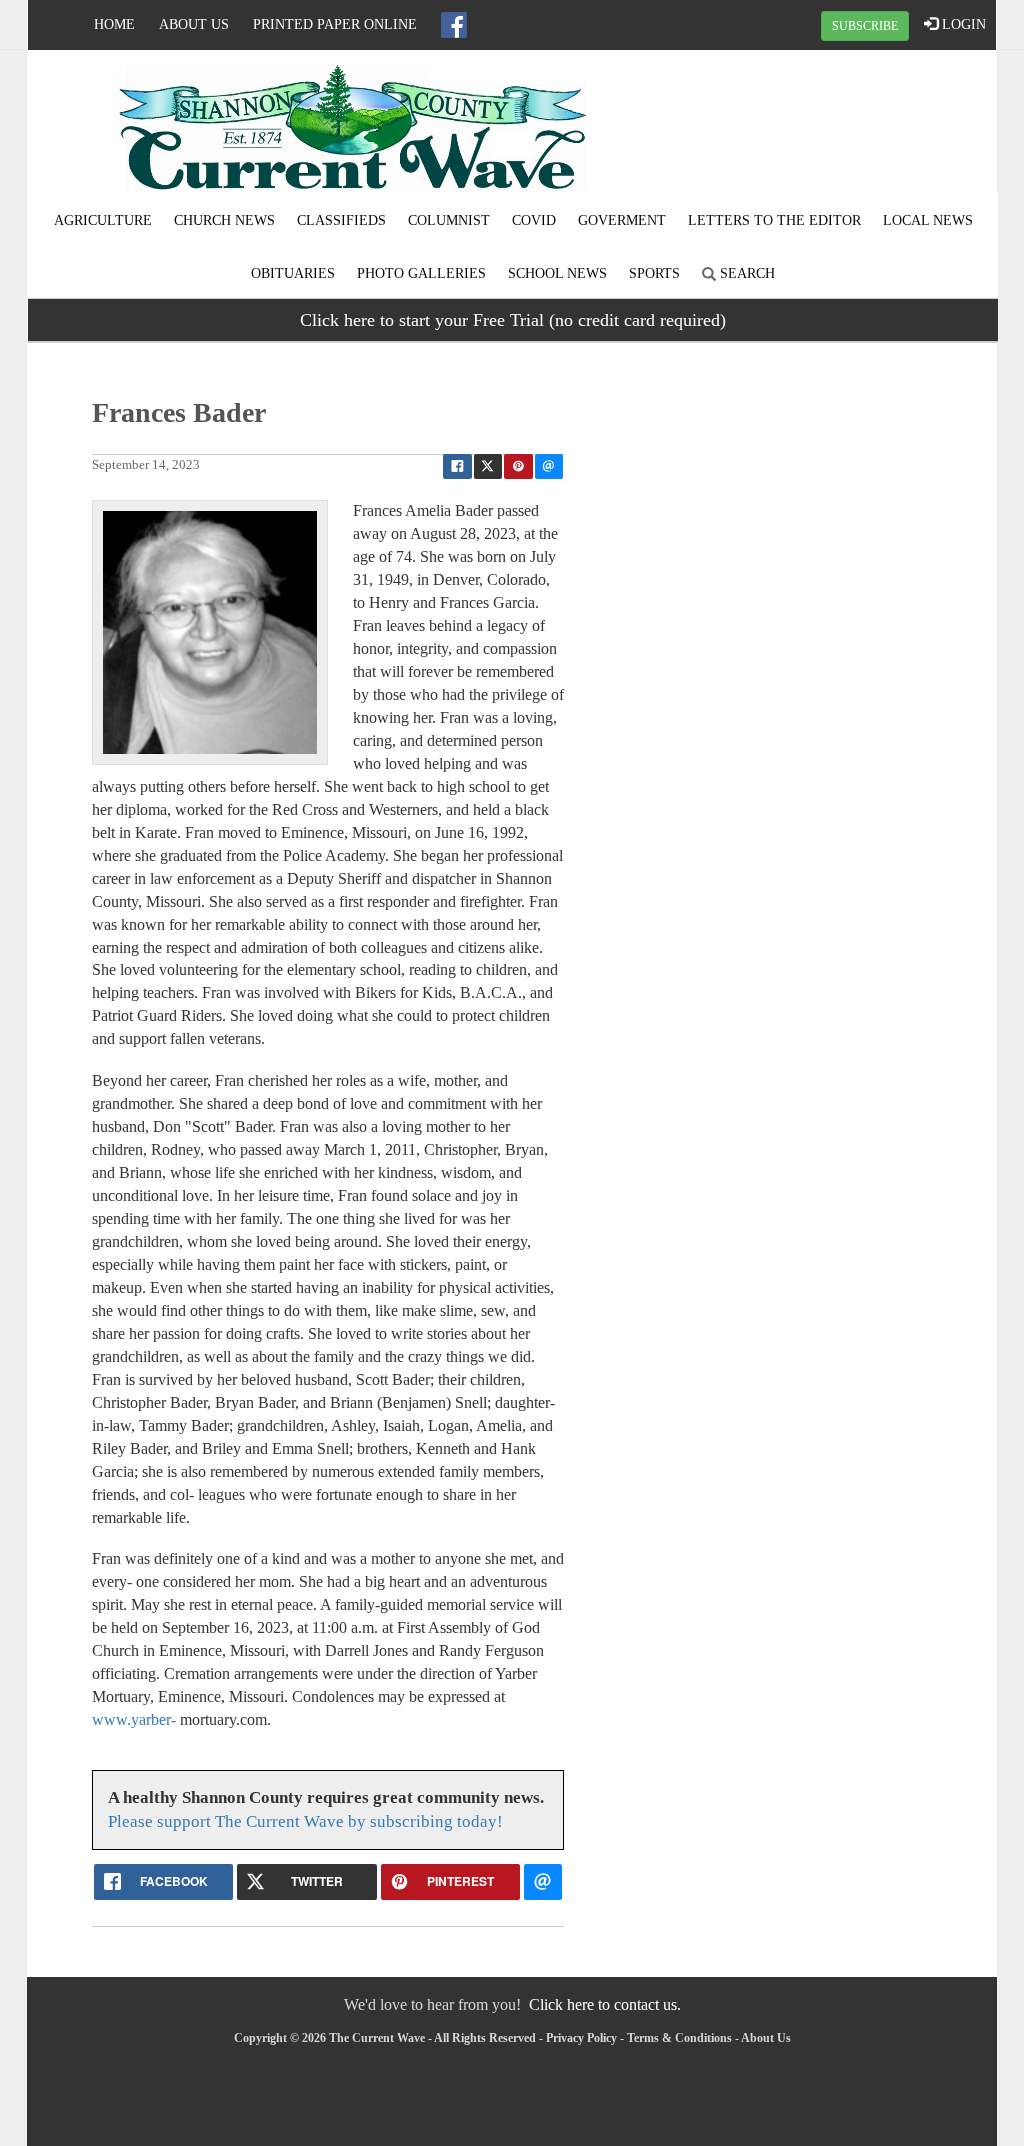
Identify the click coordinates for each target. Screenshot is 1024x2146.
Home (114, 24)
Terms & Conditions (679, 2038)
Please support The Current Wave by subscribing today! (305, 1821)
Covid (534, 220)
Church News (224, 220)
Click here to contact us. (605, 2004)
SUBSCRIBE (865, 26)
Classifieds (341, 220)
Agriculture (103, 220)
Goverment (622, 220)
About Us (194, 24)
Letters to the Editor (774, 220)
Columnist (449, 220)
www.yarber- (134, 1719)
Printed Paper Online (335, 24)
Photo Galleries (421, 273)
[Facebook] (454, 25)
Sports (654, 273)
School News (557, 273)
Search (745, 273)
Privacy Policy (581, 2038)
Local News (928, 220)
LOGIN (962, 24)
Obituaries (293, 273)
